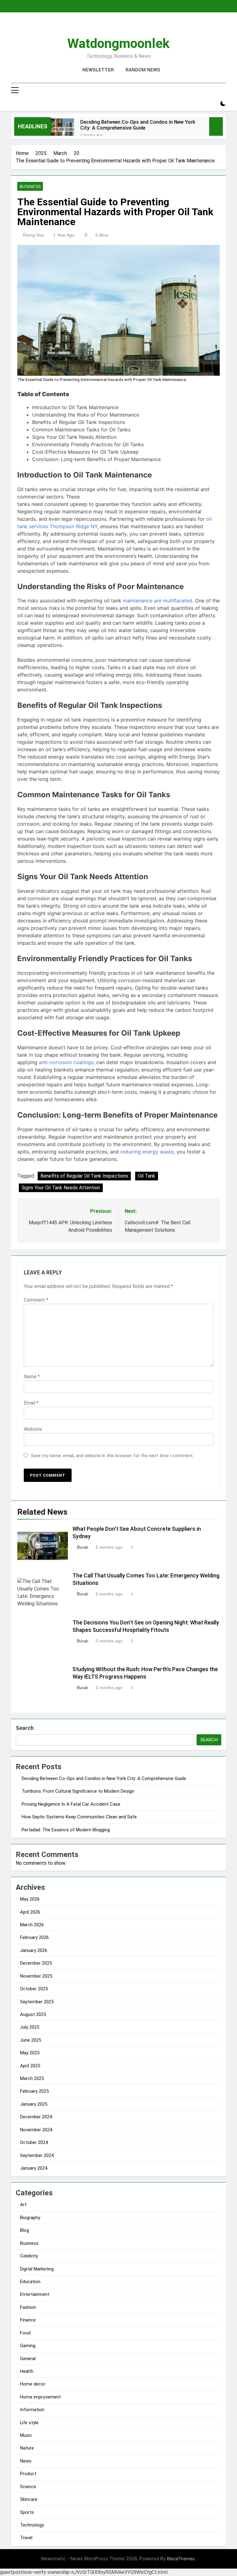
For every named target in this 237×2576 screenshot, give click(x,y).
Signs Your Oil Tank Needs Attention (61, 1188)
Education (30, 2282)
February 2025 (34, 2091)
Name (32, 1377)
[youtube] (133, 27)
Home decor (33, 2384)
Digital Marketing (37, 2269)
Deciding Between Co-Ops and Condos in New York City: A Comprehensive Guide (138, 125)
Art (23, 2205)
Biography (30, 2218)
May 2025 (30, 2053)
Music (26, 2435)
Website (33, 1429)
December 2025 (36, 1963)
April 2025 (30, 2066)
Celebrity (29, 2256)
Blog (25, 2230)
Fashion (28, 2307)
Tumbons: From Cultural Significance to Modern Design (78, 1791)
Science (28, 2487)
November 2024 (36, 2130)
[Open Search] (212, 104)
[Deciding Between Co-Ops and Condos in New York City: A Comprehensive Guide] (62, 130)
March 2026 (32, 1925)
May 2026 (30, 1899)
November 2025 (36, 1976)
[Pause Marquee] (216, 126)
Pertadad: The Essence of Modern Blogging (66, 1830)
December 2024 (36, 2117)
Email (31, 1403)
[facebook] (104, 27)
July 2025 (30, 2027)
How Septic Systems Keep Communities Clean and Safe (79, 1817)
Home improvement (40, 2397)
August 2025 (33, 2014)
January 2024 (34, 2168)
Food (25, 2333)
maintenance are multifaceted (158, 601)
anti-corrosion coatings (66, 1062)
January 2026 (34, 1950)
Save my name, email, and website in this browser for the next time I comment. (112, 1456)
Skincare (29, 2499)
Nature (27, 2448)
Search (25, 1728)
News (26, 2461)
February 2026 (34, 1937)
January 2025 (34, 2104)
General (28, 2359)
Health (27, 2371)
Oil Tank (147, 1176)
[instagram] (111, 27)
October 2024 (34, 2142)
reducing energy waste (147, 1152)
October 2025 (34, 1989)
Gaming (28, 2346)
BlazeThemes (181, 2559)
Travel (26, 2538)
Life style (29, 2423)
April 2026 (30, 1912)
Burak (83, 1547)
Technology (32, 2525)
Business (30, 186)
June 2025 (31, 2040)
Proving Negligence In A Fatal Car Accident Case (71, 1804)
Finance (28, 2320)
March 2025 (32, 2078)
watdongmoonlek (118, 43)
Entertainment (35, 2294)
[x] (118, 27)
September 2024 (37, 2155)
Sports (27, 2512)
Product (28, 2474)
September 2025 (37, 2002)
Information (32, 2410)
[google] (126, 27)
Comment (36, 1300)
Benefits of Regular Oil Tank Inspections (84, 1176)
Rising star (33, 235)
